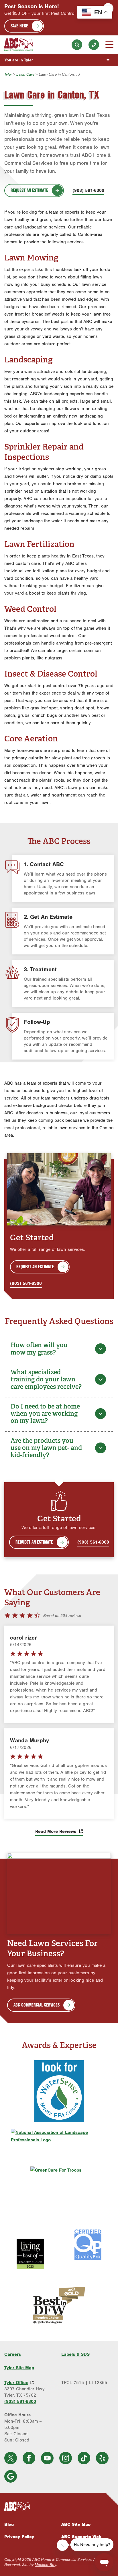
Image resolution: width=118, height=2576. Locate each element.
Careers (13, 2354)
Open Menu (109, 45)
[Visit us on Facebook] (29, 2458)
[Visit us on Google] (11, 2476)
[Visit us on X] (11, 2458)
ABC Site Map (76, 2524)
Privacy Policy (19, 2537)
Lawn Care (25, 74)
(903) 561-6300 (94, 45)
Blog (9, 2524)
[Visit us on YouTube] (47, 2458)
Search (77, 45)
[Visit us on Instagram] (66, 2458)
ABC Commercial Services (37, 2005)
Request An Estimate (29, 190)
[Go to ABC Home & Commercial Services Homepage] (59, 2506)
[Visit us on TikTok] (84, 2458)
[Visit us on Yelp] (102, 2458)
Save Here (19, 26)
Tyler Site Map (19, 2368)
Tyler (8, 74)
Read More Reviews (56, 1831)
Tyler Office (16, 2383)
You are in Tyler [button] (19, 60)
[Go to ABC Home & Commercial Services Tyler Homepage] (19, 45)
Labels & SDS (75, 2354)
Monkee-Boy (45, 2565)
